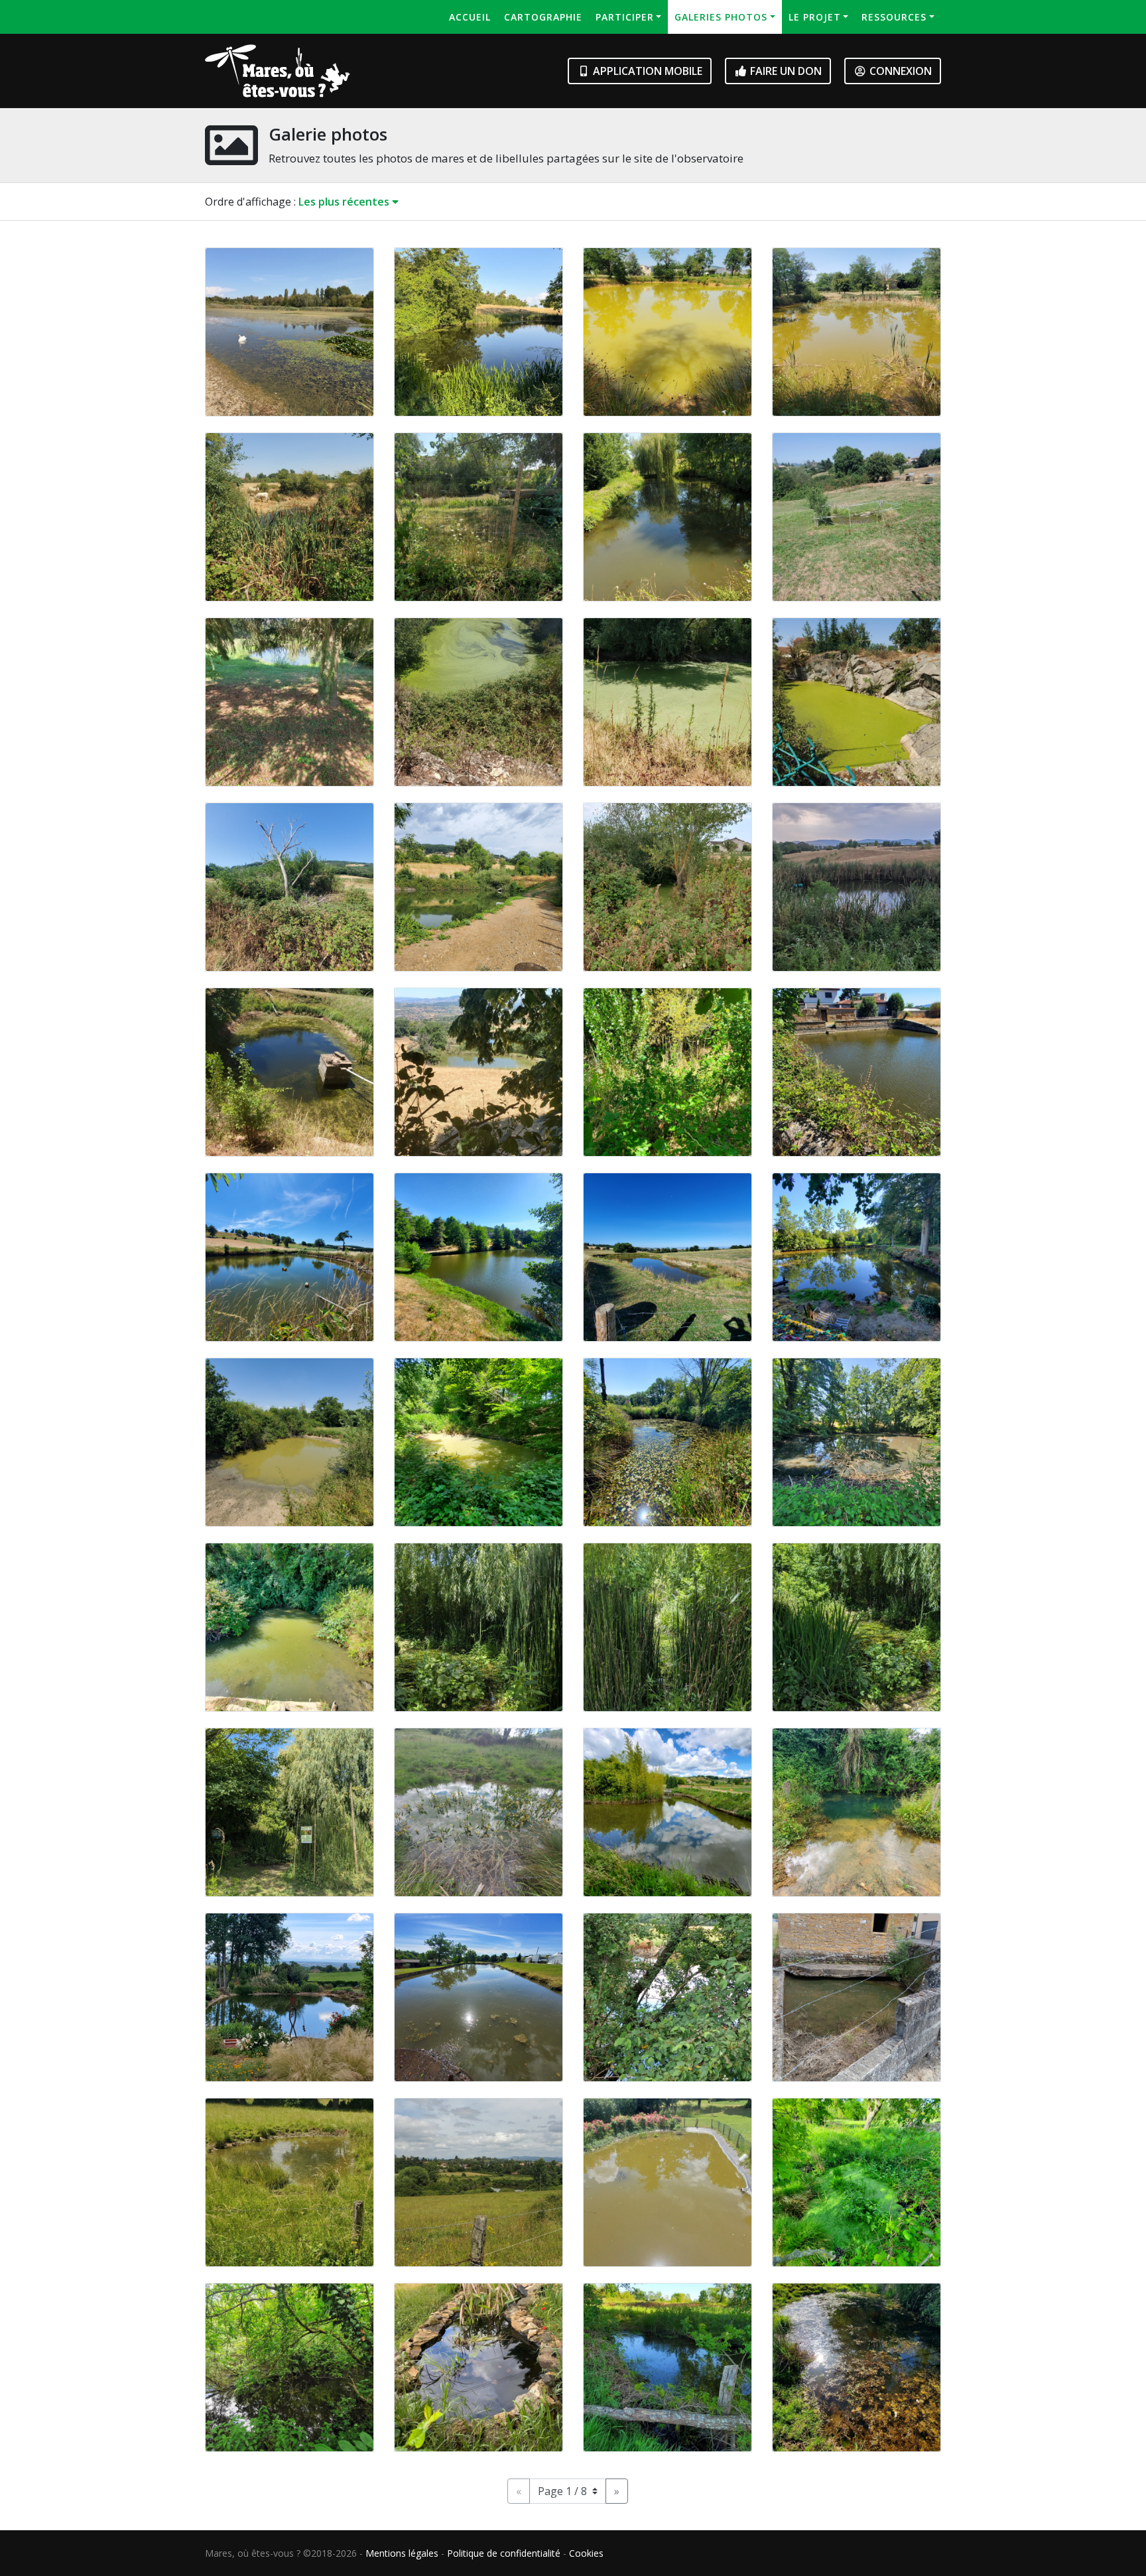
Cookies (586, 2553)
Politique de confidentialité (504, 2553)
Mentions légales (402, 2553)
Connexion (899, 71)
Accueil (470, 17)
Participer (625, 17)
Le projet (815, 17)
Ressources (894, 17)
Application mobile (646, 71)
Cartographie (543, 17)
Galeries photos (721, 17)
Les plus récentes (345, 202)
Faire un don (785, 71)
